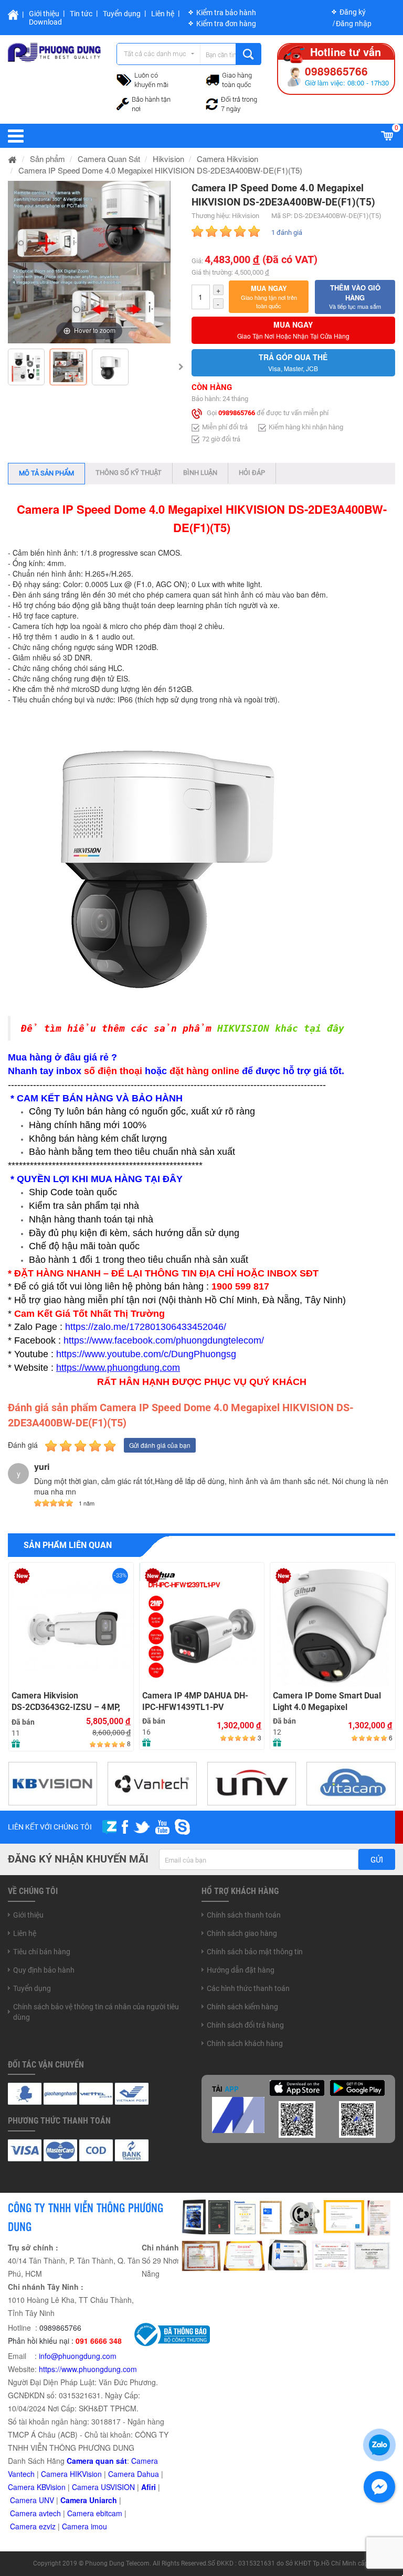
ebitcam (109, 2513)
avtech (50, 2513)
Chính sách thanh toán (244, 1915)
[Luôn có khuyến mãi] (124, 79)
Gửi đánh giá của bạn (160, 1445)
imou (99, 2526)
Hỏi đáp (252, 473)
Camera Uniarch (89, 2500)
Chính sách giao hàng (242, 1933)
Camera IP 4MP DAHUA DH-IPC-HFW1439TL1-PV (195, 1702)
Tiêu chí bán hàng (42, 1952)
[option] (89, 262)
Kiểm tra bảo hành (226, 13)
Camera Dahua (134, 2474)
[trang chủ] (13, 159)
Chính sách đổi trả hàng (245, 2025)
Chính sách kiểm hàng (242, 2007)
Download (45, 22)
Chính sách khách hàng (245, 2043)
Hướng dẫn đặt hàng (241, 1970)
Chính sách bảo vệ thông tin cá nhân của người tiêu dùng (96, 2012)
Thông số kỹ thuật (129, 473)
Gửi (377, 1860)
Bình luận (200, 473)
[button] (269, 297)
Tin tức (81, 14)
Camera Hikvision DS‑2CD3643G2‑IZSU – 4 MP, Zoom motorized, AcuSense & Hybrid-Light (68, 1702)
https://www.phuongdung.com (88, 2369)
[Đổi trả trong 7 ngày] (212, 103)
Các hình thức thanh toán (248, 1988)
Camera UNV (32, 2500)
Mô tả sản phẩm (46, 473)
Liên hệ (163, 14)
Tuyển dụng (122, 14)
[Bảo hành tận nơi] (123, 103)
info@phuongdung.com (78, 2356)
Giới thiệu (44, 14)
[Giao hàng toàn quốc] (213, 79)
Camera (24, 2513)
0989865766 (237, 413)
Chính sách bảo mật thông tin (255, 1952)
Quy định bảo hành (44, 1970)
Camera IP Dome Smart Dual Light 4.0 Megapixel (327, 1702)
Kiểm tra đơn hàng (226, 24)
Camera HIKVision (71, 2474)
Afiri (149, 2487)
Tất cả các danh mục (155, 54)
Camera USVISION (103, 2487)
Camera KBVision (37, 2487)
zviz (49, 2526)
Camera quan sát (97, 2461)
